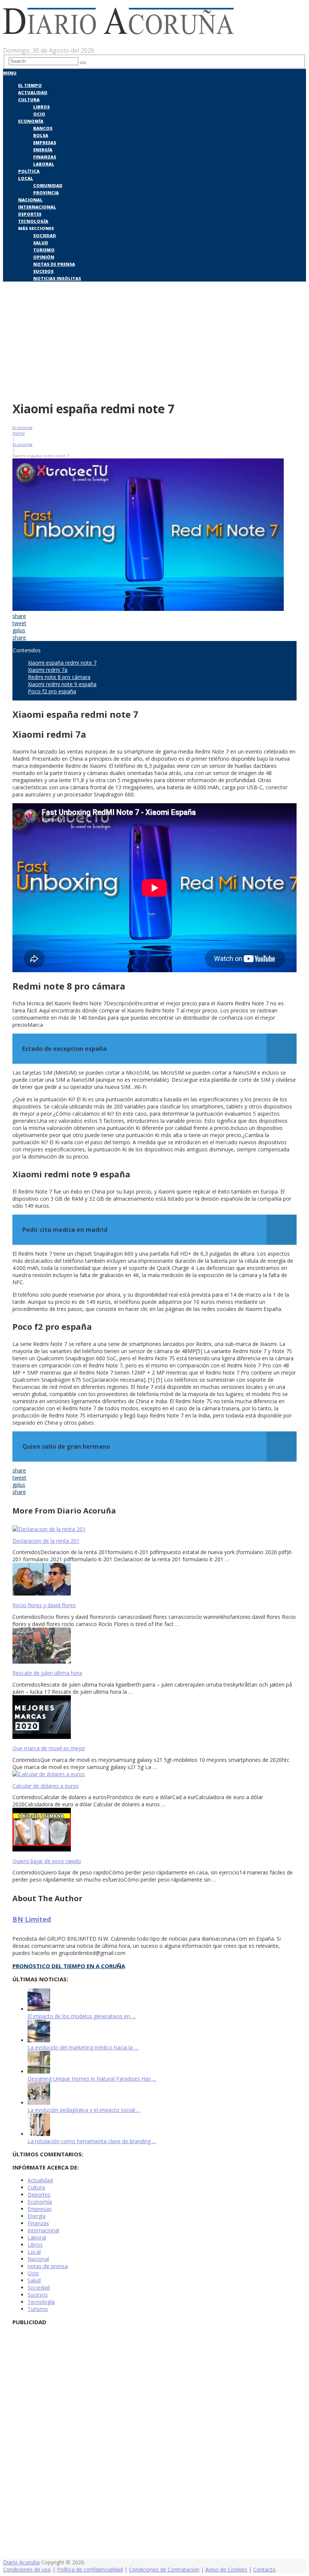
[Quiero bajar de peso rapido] (154, 1830)
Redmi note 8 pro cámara (59, 677)
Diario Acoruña (21, 2562)
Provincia (46, 193)
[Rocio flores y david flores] (154, 1580)
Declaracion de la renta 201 (46, 1541)
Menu (10, 73)
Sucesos (43, 271)
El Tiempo (30, 85)
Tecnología (33, 221)
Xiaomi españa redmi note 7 (62, 663)
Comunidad (48, 185)
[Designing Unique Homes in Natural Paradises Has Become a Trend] (39, 2071)
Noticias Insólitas (57, 278)
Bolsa (41, 135)
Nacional (30, 200)
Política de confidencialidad (90, 2569)
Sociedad (45, 235)
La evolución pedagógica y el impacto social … (84, 2110)
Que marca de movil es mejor (49, 1748)
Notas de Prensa (54, 264)
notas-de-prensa (48, 2266)
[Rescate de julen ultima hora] (154, 1646)
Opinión (44, 257)
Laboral (44, 164)
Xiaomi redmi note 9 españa (62, 684)
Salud (41, 243)
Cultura (29, 100)
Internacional (37, 207)
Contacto (265, 2569)
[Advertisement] (154, 340)
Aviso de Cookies (226, 2569)
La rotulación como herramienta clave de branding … (92, 2141)
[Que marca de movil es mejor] (154, 1718)
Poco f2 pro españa (52, 691)
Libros (41, 107)
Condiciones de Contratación (164, 2569)
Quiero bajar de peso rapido (47, 1861)
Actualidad (33, 92)
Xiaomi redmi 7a (48, 670)
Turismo (44, 250)
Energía (43, 150)
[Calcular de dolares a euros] (154, 1774)
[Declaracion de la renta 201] (154, 1529)
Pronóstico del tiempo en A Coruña (69, 1966)
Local (26, 178)
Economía (31, 121)
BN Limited (32, 1919)
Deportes (30, 214)
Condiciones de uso (27, 2569)
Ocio (39, 114)
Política (29, 171)
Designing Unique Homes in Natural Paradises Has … (92, 2079)
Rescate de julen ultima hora (47, 1673)
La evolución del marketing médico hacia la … (83, 2047)
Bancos (43, 128)
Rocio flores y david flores (44, 1605)
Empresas (45, 142)
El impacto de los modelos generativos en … (82, 2016)
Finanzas (45, 157)
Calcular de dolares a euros (46, 1786)
